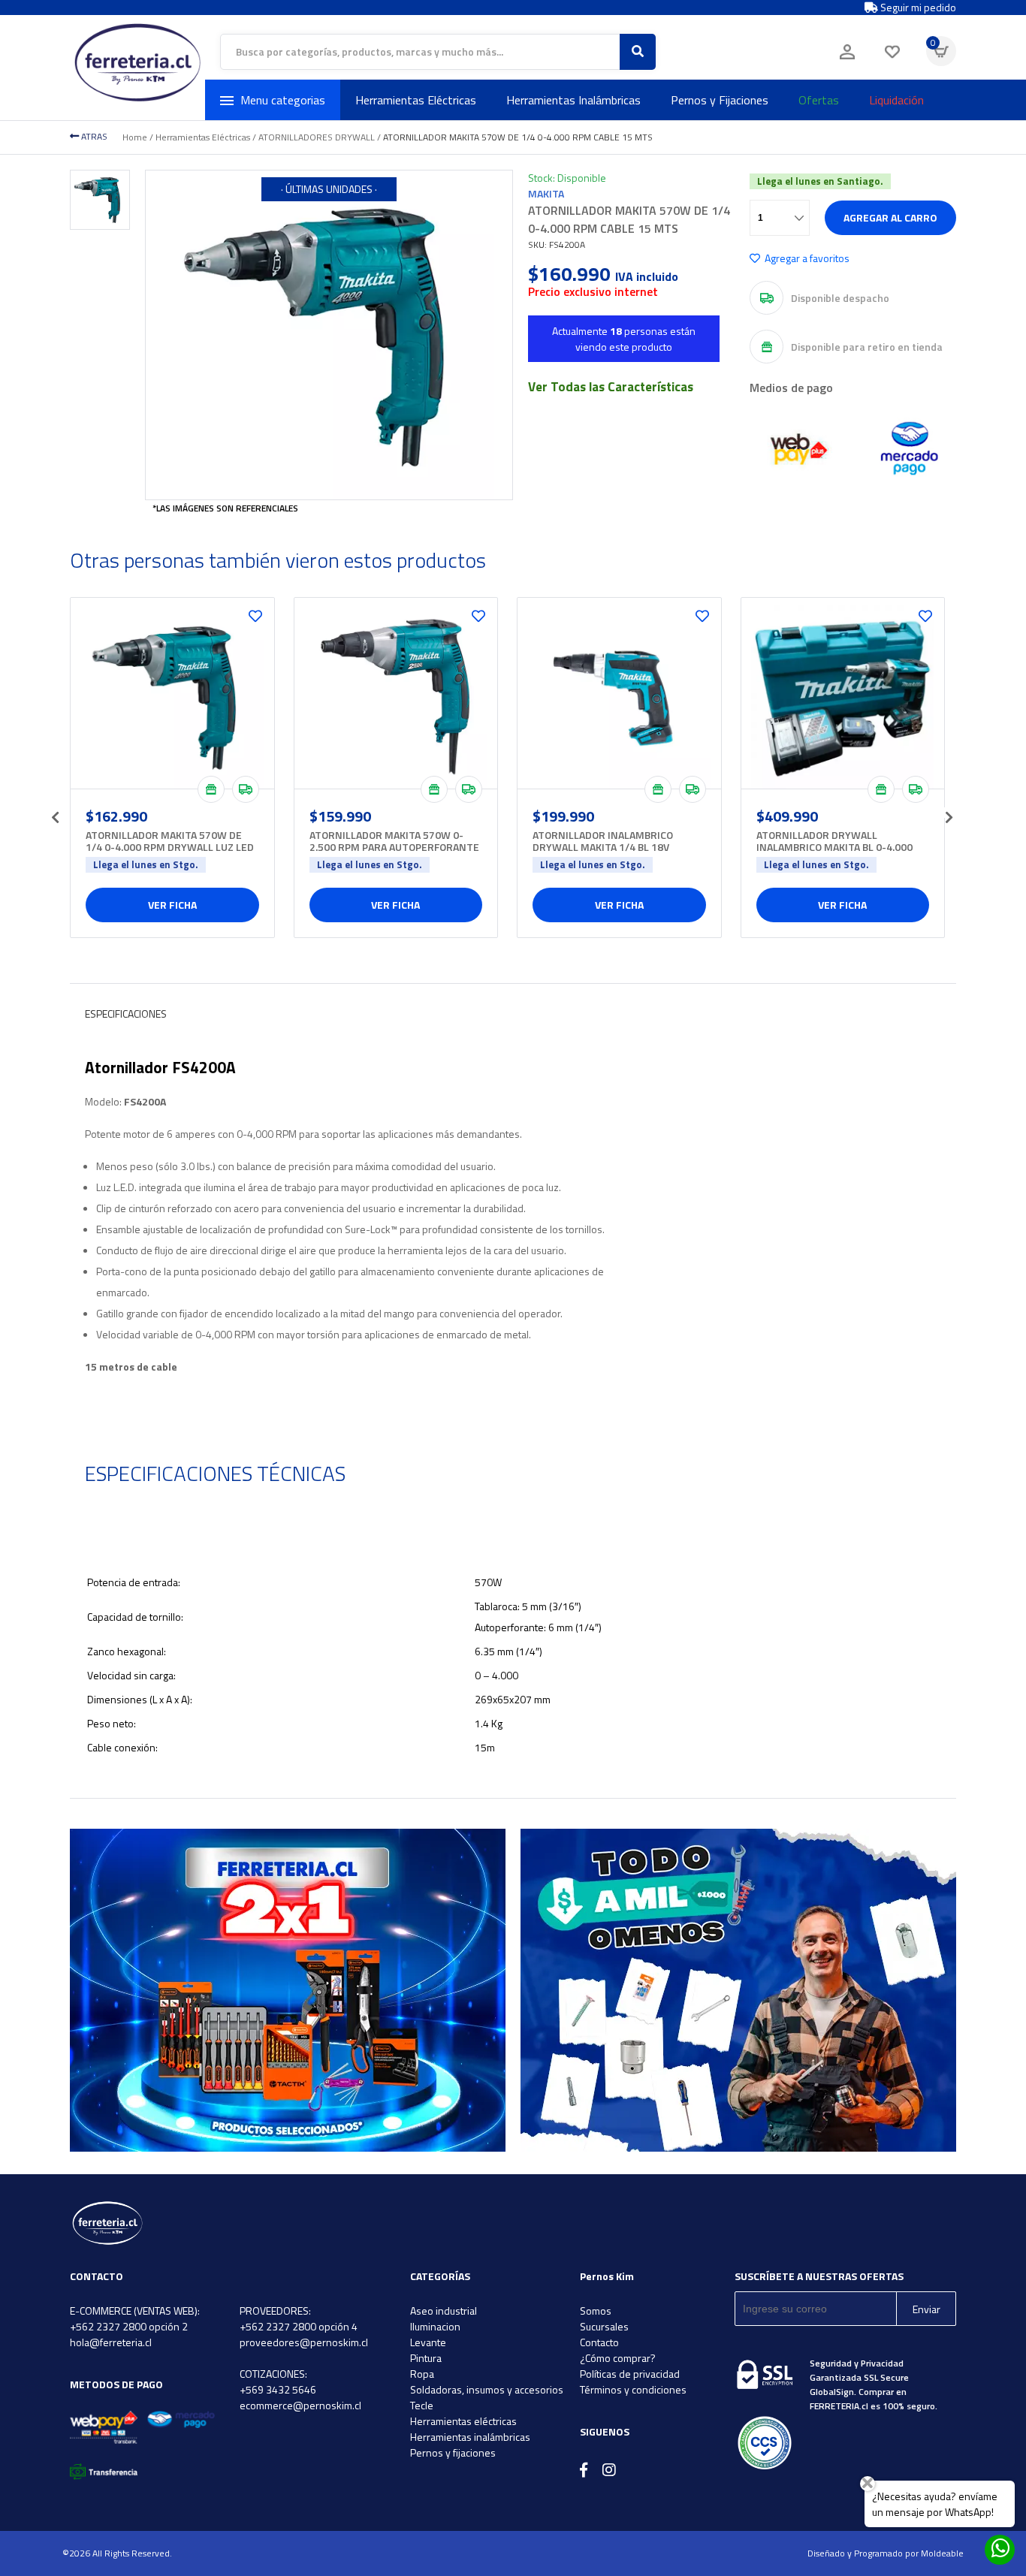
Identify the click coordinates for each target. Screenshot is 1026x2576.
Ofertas (819, 100)
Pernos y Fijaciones (720, 100)
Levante (428, 2342)
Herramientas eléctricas (463, 2421)
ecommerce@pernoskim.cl (300, 2405)
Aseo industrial (444, 2311)
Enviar (926, 2309)
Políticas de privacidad (630, 2374)
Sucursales (604, 2326)
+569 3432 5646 (278, 2389)
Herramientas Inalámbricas (573, 100)
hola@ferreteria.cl (111, 2342)
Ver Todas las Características (611, 387)
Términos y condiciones (633, 2389)
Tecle (422, 2405)
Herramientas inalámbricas (470, 2437)
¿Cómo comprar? (618, 2358)
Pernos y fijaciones (453, 2452)
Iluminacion (435, 2326)
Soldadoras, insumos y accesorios (487, 2389)
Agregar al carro (890, 217)
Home (135, 137)
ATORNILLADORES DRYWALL (317, 137)
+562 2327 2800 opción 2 (129, 2326)
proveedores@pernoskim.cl (304, 2342)
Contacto (599, 2342)
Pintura (426, 2358)
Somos (596, 2311)
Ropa (422, 2374)
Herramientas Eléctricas (416, 100)
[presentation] (55, 813)
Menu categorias (283, 100)
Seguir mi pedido (917, 8)
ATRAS (93, 136)
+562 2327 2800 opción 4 (299, 2326)
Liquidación (896, 100)
